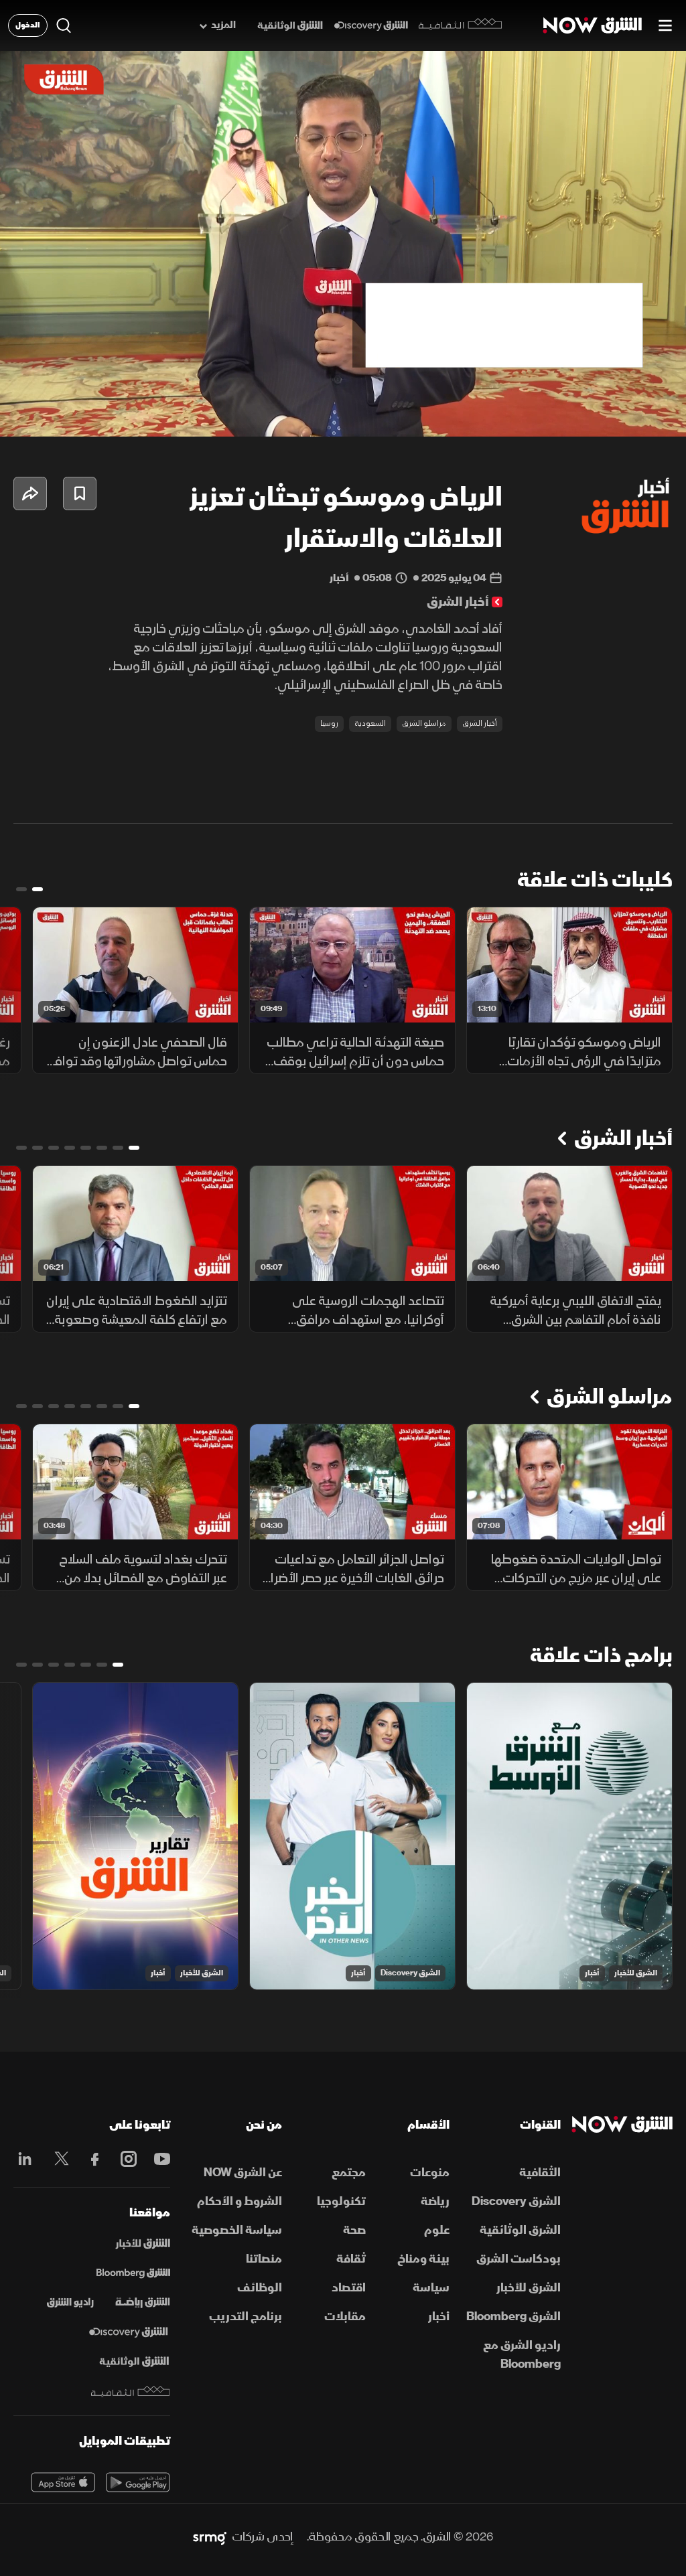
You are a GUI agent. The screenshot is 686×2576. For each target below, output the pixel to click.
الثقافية (540, 2173)
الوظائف (260, 2288)
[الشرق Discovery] (371, 26)
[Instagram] (125, 2159)
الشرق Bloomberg (513, 2317)
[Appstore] (63, 2482)
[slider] (343, 393)
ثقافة (351, 2259)
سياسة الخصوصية (237, 2230)
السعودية (370, 724)
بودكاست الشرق (519, 2259)
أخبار (592, 1973)
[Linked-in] (25, 2161)
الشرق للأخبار (636, 1973)
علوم (437, 2230)
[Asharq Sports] (143, 2303)
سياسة (431, 2288)
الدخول (28, 25)
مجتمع (349, 2173)
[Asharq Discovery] (128, 2332)
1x (569, 415)
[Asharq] (143, 2244)
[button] (24, 415)
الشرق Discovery (410, 1973)
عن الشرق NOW (243, 2173)
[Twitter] (58, 2159)
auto (617, 415)
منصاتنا (264, 2259)
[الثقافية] (461, 25)
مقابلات (345, 2317)
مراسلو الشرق (424, 724)
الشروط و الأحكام (239, 2201)
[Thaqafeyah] (131, 2392)
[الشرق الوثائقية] (290, 26)
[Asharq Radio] (70, 2303)
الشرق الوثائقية (520, 2230)
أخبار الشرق (480, 724)
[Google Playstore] (138, 2482)
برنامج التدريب (246, 2317)
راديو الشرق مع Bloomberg (522, 2355)
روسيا (329, 724)
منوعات (430, 2173)
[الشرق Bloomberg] (133, 2273)
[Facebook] (92, 2159)
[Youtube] (159, 2159)
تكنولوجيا (341, 2201)
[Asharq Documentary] (134, 2362)
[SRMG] (210, 2537)
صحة (354, 2230)
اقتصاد (349, 2288)
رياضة (435, 2201)
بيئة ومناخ (423, 2259)
